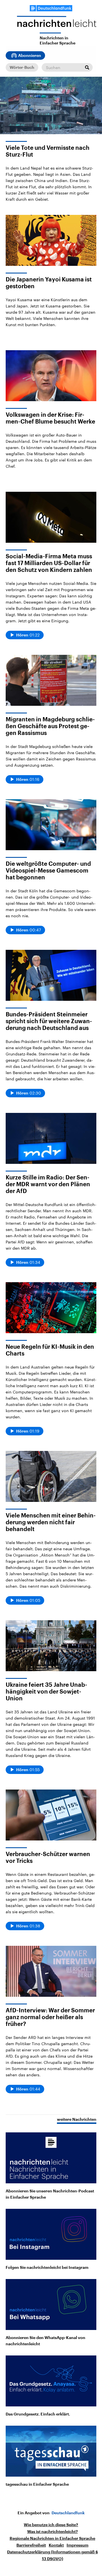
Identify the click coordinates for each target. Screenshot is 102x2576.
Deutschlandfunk (68, 2513)
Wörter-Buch (22, 67)
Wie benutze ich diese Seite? (51, 2525)
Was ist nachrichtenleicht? (53, 2532)
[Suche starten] (87, 67)
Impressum (77, 2545)
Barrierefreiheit (31, 2545)
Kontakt (56, 2545)
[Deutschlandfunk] (51, 8)
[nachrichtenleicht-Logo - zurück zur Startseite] (57, 24)
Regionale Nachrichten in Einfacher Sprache (52, 2538)
